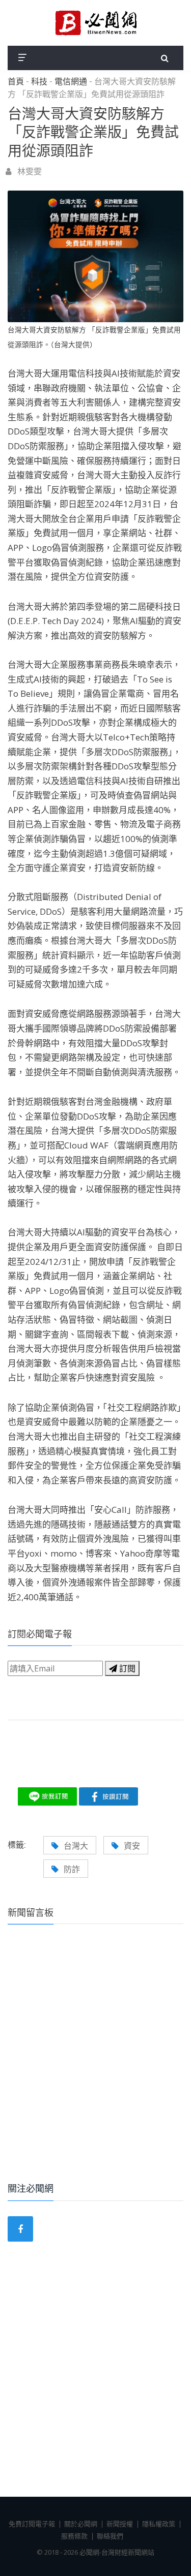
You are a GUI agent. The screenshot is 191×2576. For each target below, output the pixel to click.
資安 (132, 1846)
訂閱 (126, 1668)
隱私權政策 (159, 2524)
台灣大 (76, 1846)
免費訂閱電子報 (32, 2524)
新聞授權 (120, 2524)
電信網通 (71, 82)
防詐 (72, 1869)
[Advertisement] (95, 2067)
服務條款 (74, 2536)
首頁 (16, 82)
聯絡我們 (110, 2536)
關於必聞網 (81, 2524)
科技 (39, 82)
